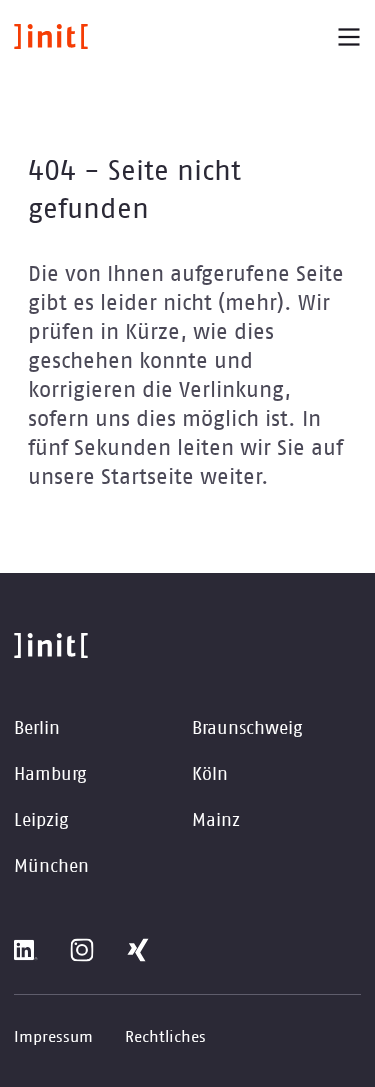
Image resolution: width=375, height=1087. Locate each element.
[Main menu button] (349, 37)
